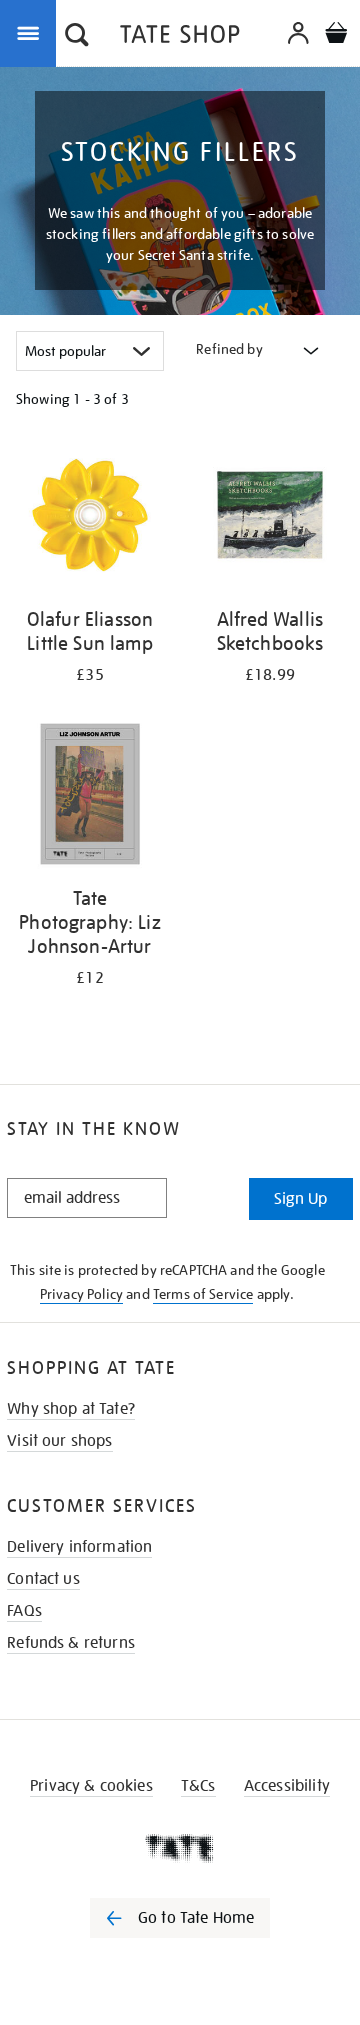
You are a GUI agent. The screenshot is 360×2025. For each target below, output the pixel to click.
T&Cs (198, 1786)
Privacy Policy (81, 1294)
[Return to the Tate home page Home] (180, 37)
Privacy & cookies (91, 1786)
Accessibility (287, 1786)
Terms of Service (203, 1294)
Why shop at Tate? (71, 1409)
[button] (77, 37)
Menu (32, 32)
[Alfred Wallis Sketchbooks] (270, 518)
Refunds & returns (71, 1643)
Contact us (43, 1579)
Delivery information (79, 1547)
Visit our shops (59, 1441)
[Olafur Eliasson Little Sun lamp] (90, 518)
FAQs (24, 1611)
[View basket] (336, 35)
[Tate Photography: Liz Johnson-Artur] (90, 797)
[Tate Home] (180, 1848)
